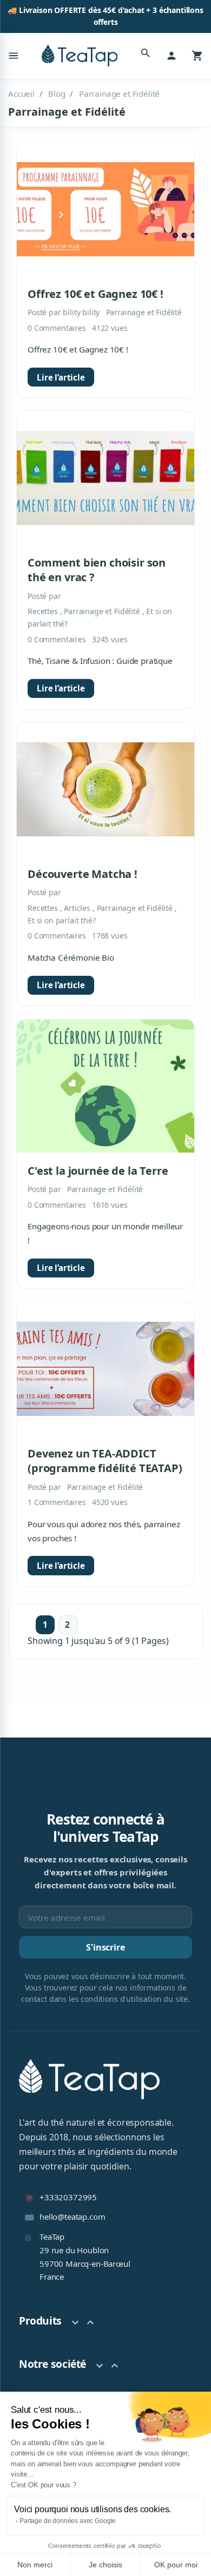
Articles (78, 908)
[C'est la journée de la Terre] (105, 1086)
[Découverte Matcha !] (105, 789)
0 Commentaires (57, 328)
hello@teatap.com (72, 2216)
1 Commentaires (57, 1502)
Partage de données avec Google (68, 2521)
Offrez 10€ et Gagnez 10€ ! (95, 294)
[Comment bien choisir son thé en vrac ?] (105, 478)
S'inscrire (105, 1947)
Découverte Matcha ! (83, 874)
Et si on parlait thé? (62, 920)
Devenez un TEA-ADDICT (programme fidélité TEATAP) (105, 1461)
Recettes (44, 611)
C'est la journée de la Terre (98, 1171)
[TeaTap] (80, 56)
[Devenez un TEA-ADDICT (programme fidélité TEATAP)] (105, 1369)
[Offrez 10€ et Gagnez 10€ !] (105, 209)
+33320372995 (68, 2197)
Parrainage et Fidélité (144, 312)
